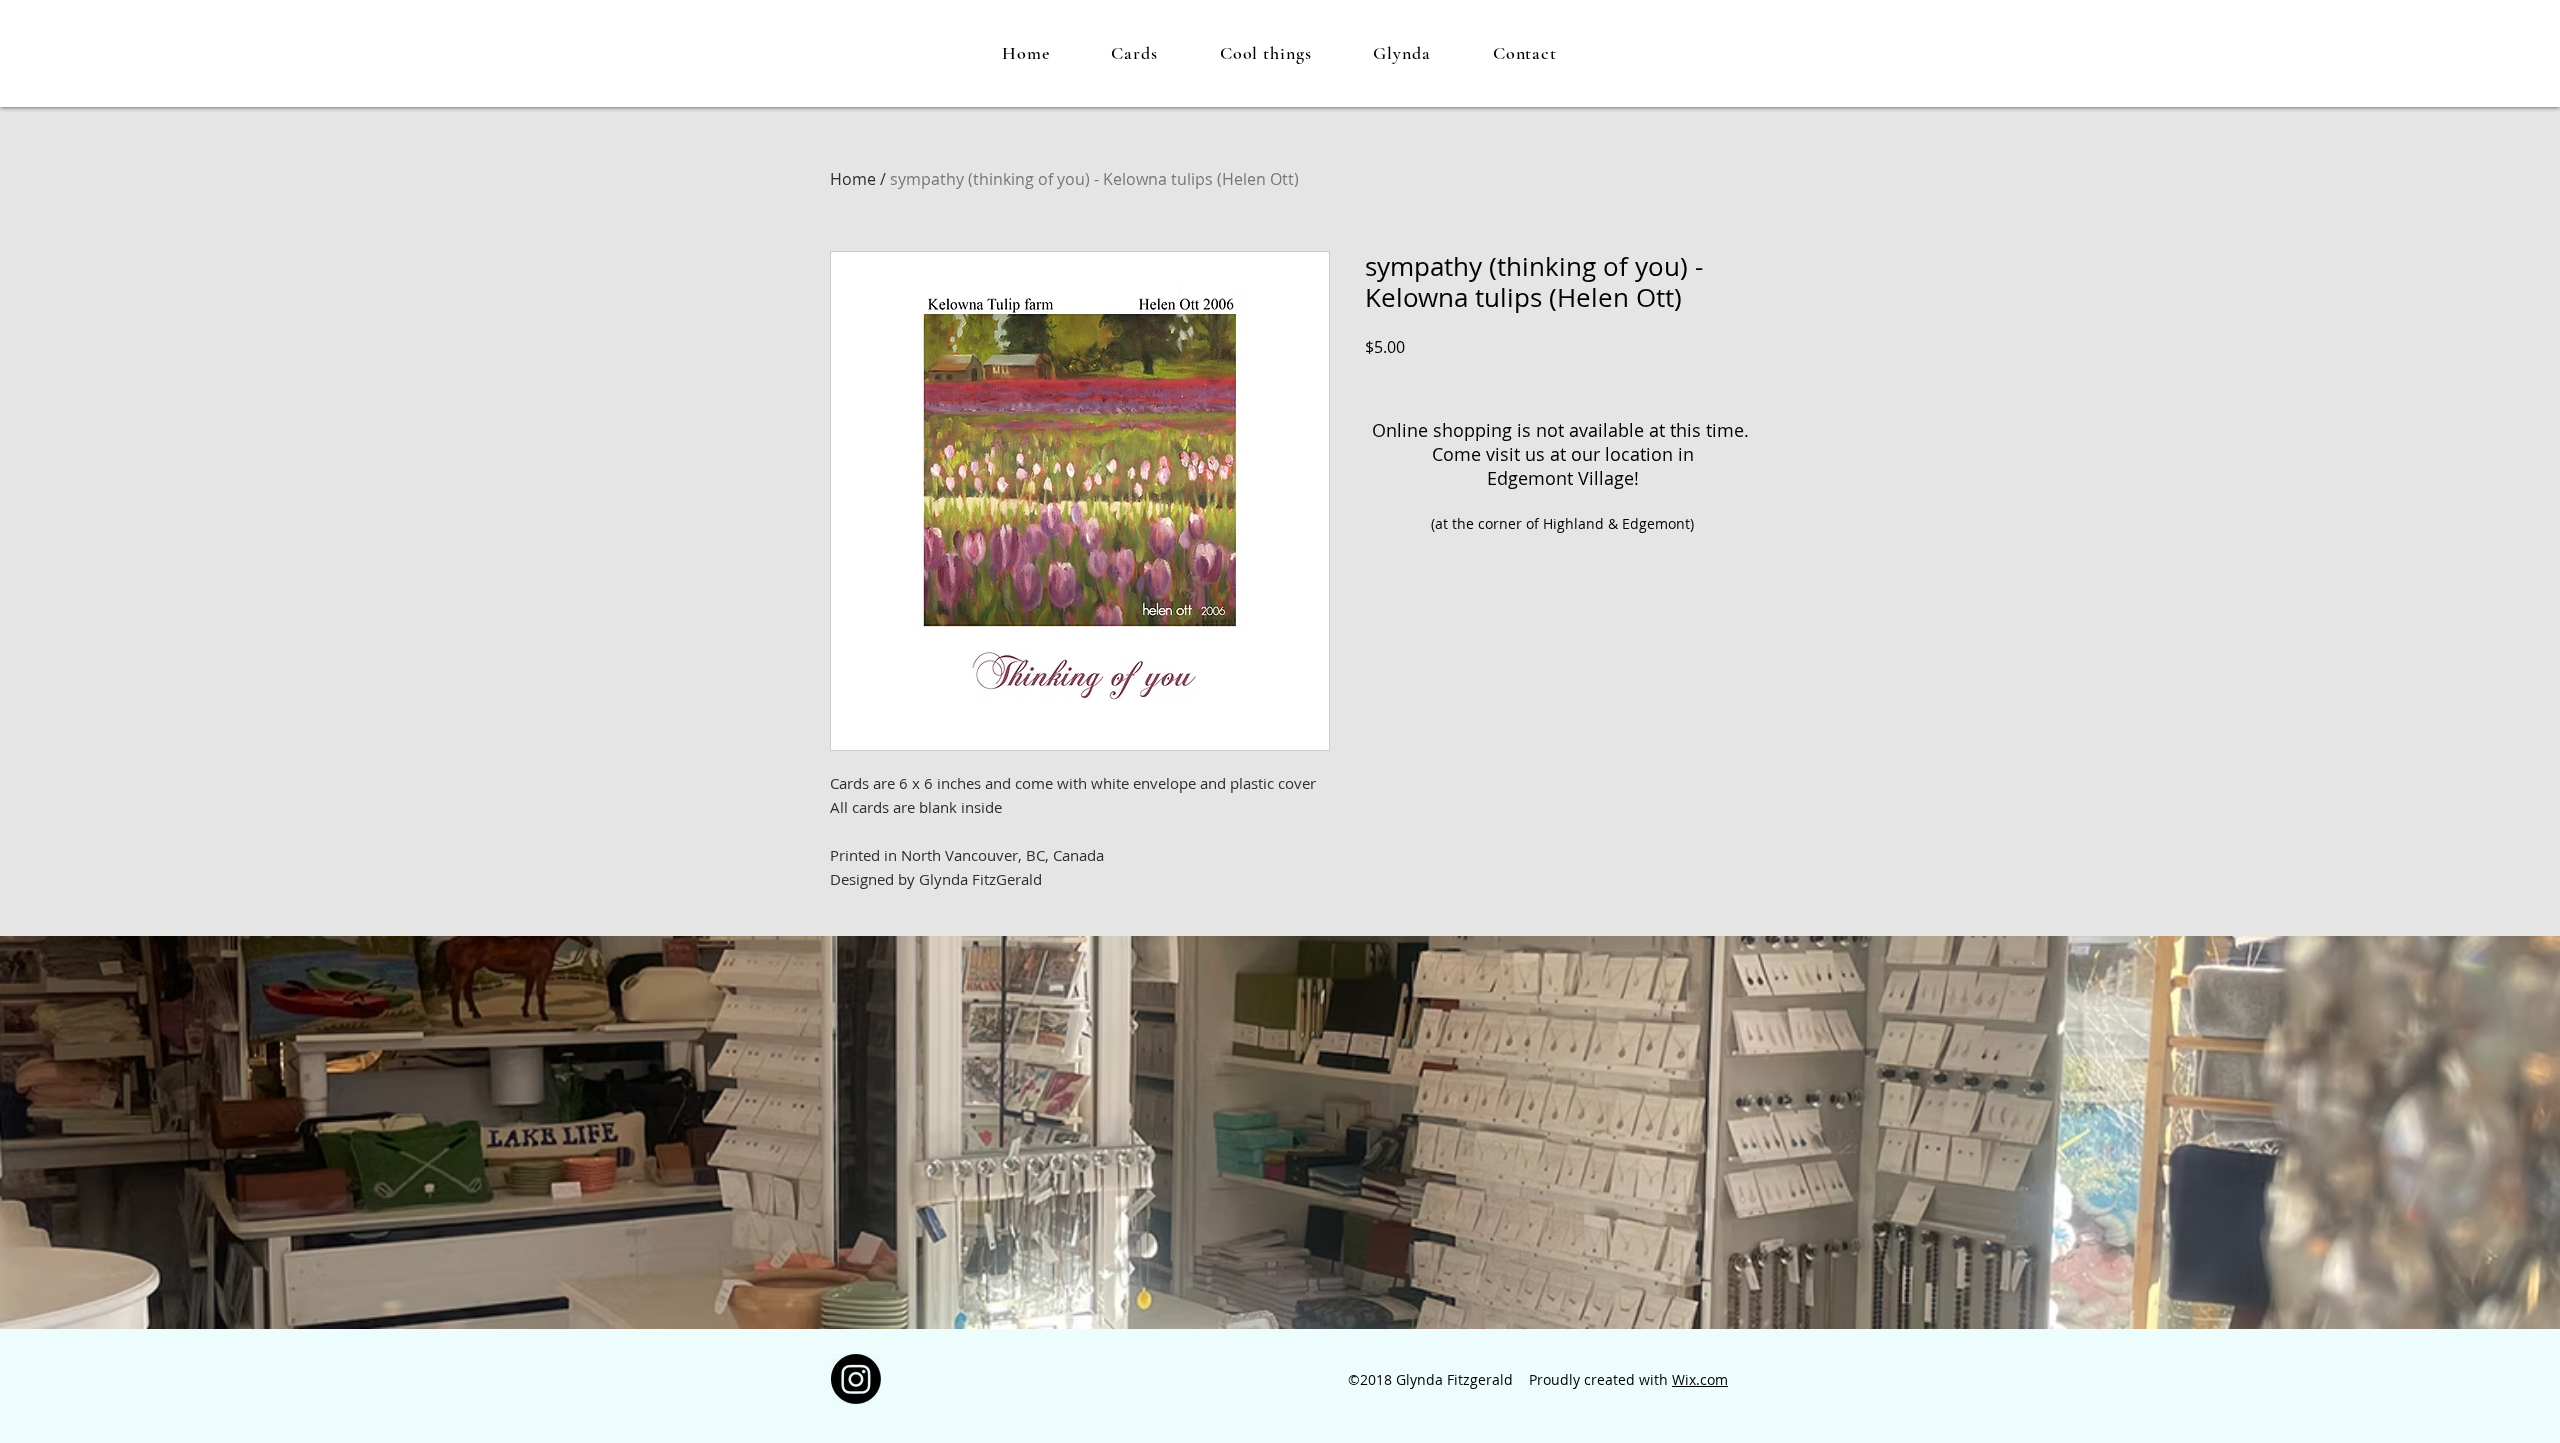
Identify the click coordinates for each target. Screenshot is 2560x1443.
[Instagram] (856, 1379)
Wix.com (1700, 1379)
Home (853, 179)
